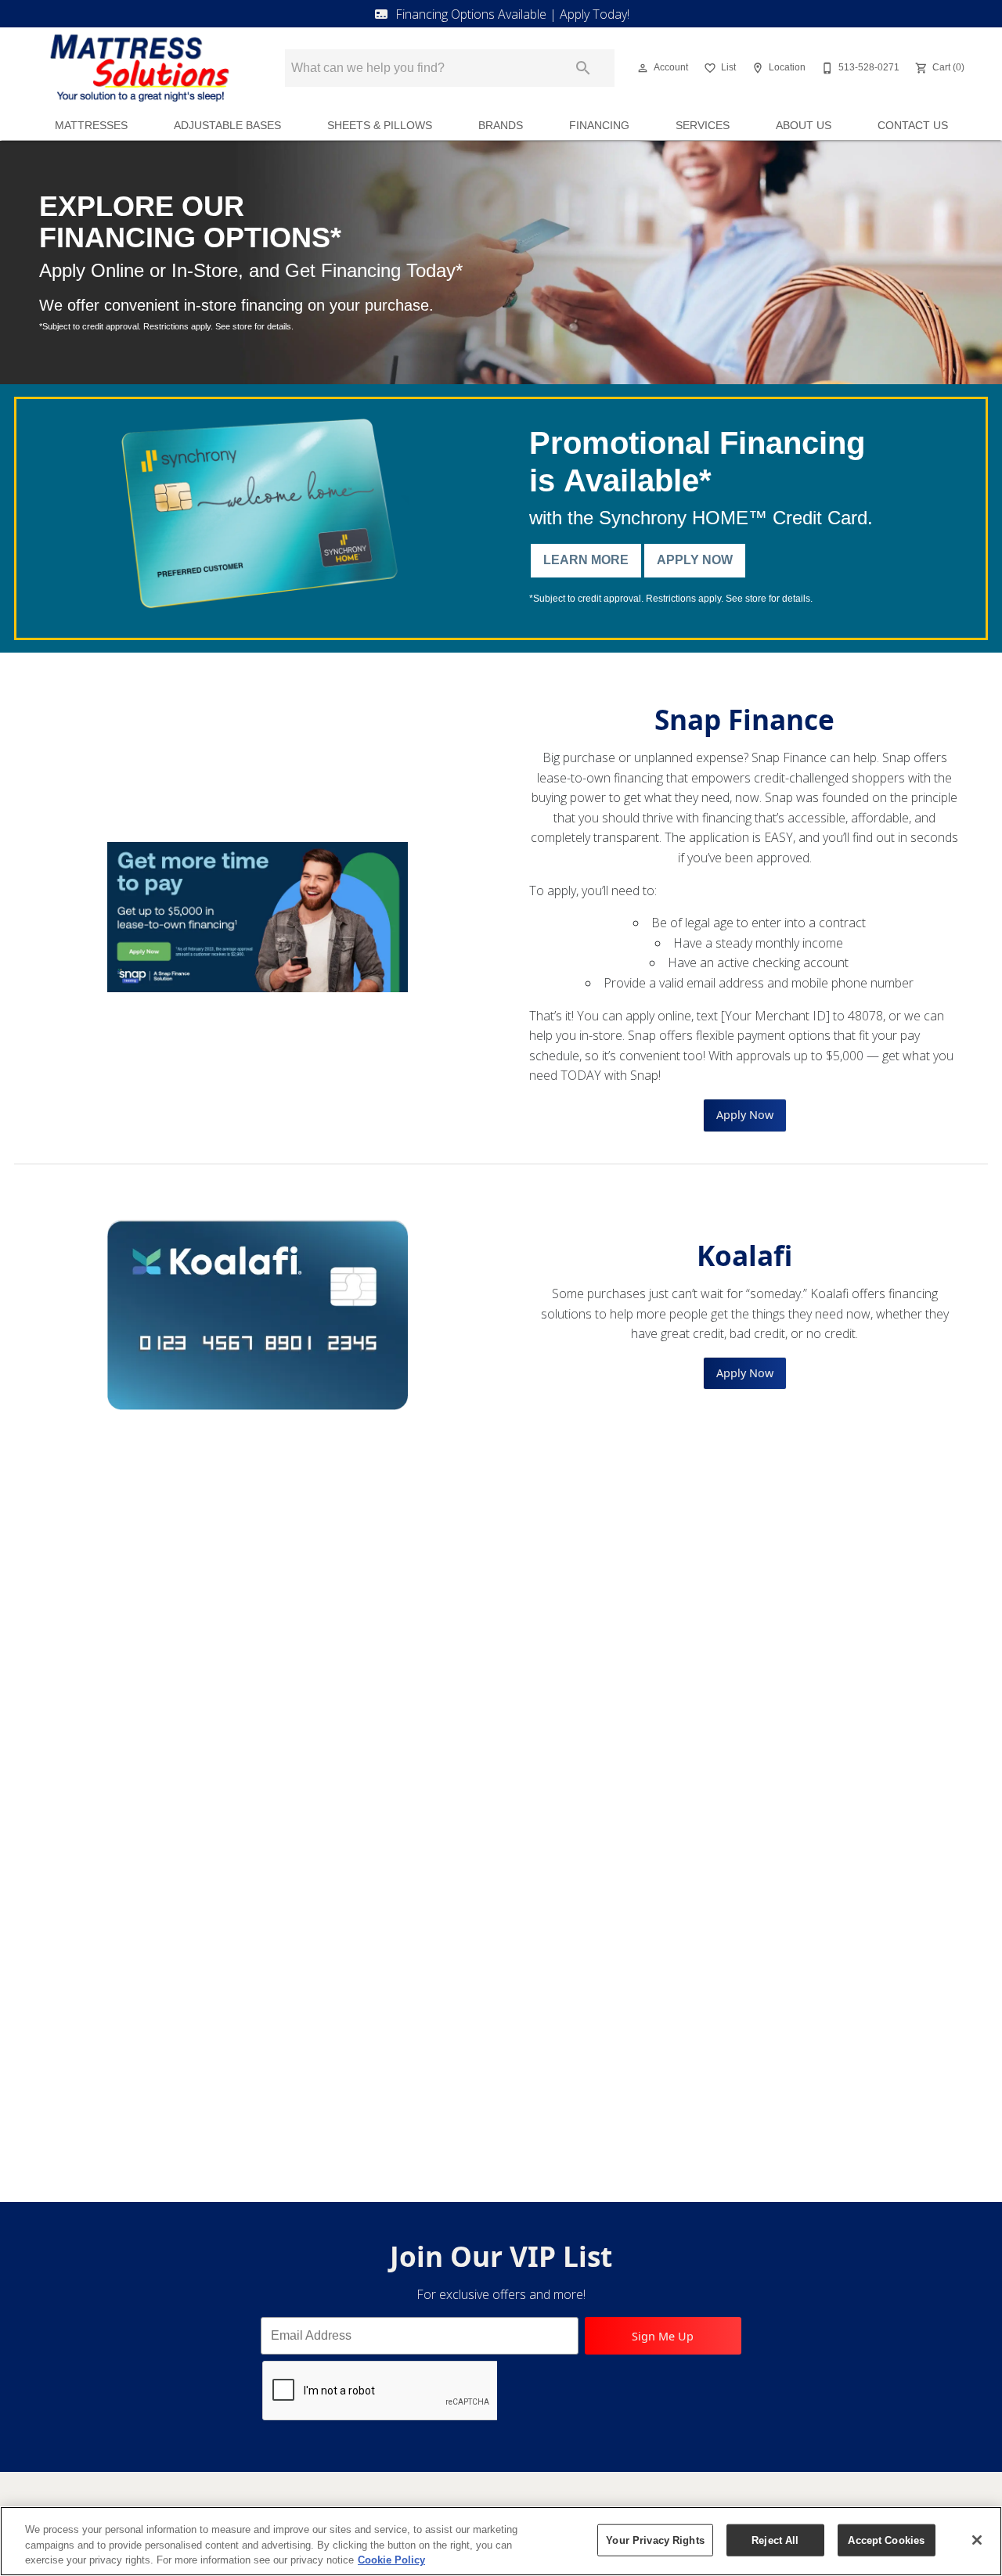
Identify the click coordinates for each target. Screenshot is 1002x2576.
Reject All (775, 2540)
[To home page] (139, 68)
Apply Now (695, 560)
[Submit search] (583, 68)
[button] (643, 68)
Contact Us (913, 126)
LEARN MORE (586, 560)
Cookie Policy (391, 2560)
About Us (804, 126)
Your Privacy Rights (655, 2540)
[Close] (977, 2540)
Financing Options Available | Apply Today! (512, 14)
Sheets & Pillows (380, 126)
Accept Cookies (886, 2540)
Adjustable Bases (227, 126)
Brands (501, 126)
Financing (599, 126)
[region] (501, 2541)
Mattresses (91, 126)
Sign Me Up (663, 2336)
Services (703, 126)
